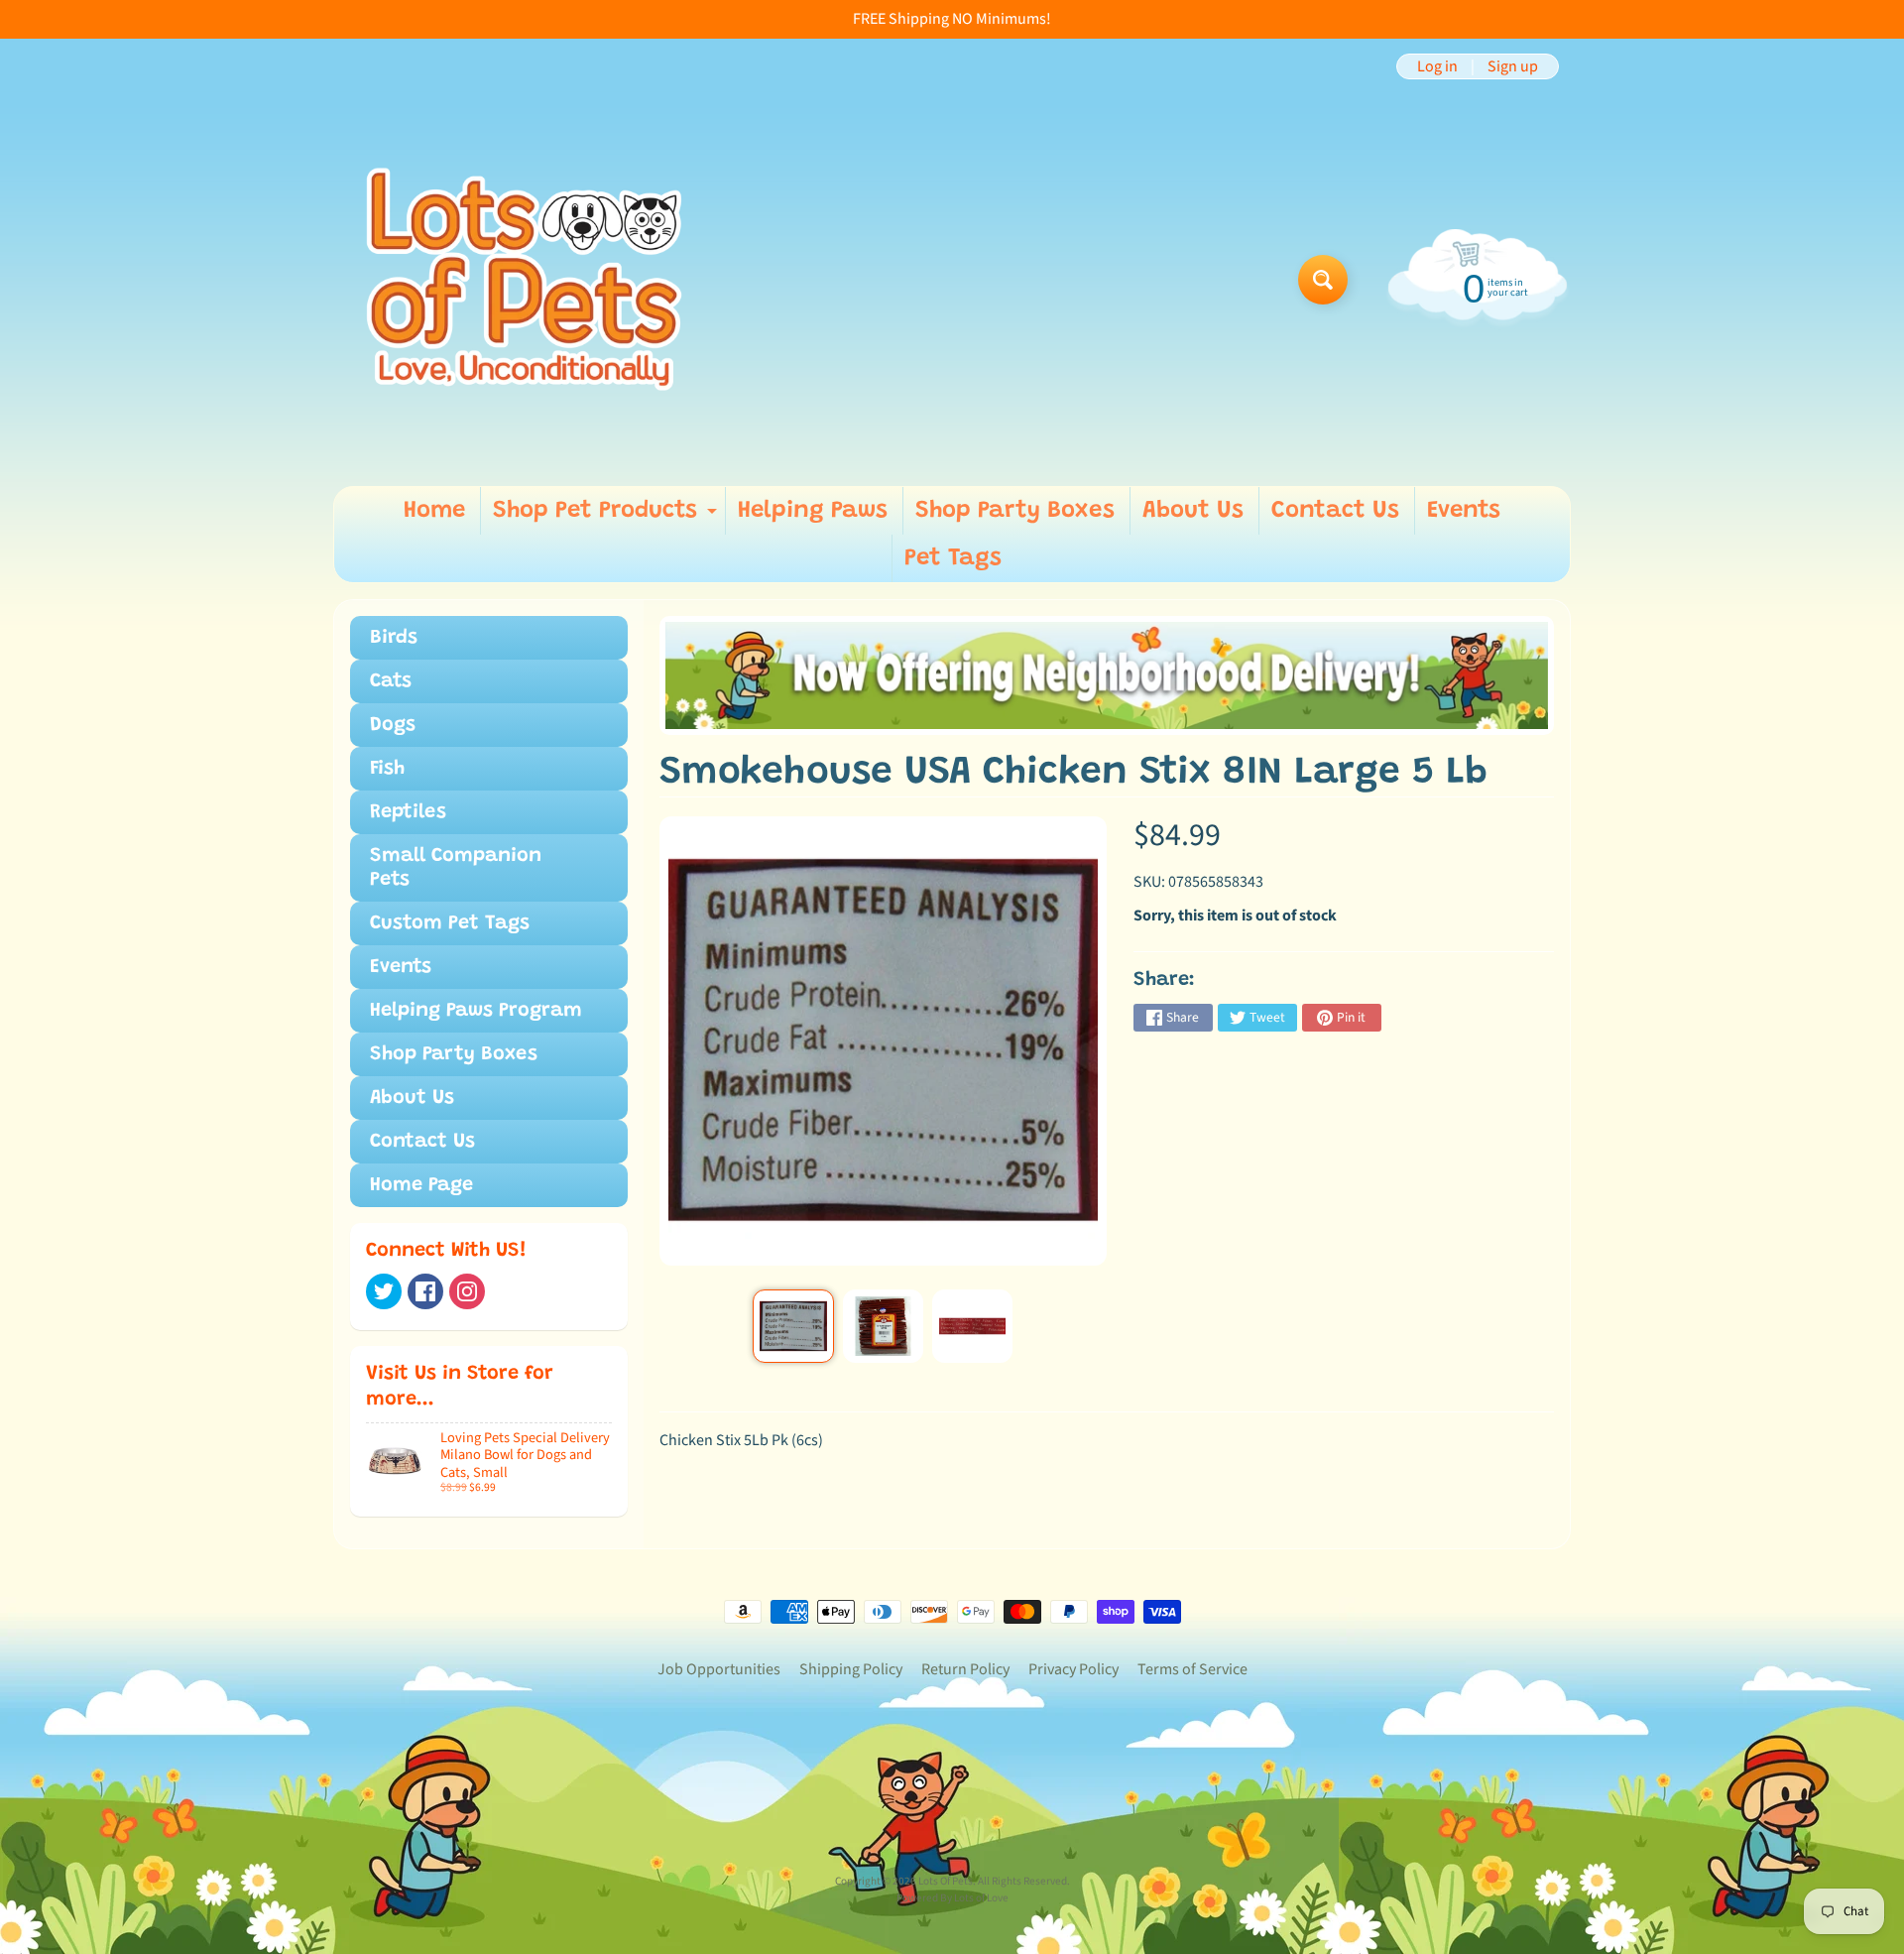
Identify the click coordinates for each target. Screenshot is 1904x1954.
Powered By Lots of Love (952, 1898)
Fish (387, 769)
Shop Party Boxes (1015, 511)
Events (1464, 511)
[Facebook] (425, 1291)
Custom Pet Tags (450, 923)
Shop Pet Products (607, 517)
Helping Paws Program (476, 1011)
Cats (391, 681)
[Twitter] (384, 1291)
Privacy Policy (1073, 1669)
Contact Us (1335, 511)
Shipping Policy (851, 1669)
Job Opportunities (719, 1669)
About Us (1193, 511)
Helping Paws (813, 511)
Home (434, 511)
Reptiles (408, 812)
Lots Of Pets (946, 1881)
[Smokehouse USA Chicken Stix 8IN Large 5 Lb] (793, 1326)
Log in (1437, 66)
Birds (394, 638)
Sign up (1513, 66)
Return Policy (965, 1669)
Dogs (393, 725)
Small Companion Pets (456, 868)
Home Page (421, 1185)
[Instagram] (467, 1291)
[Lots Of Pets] (524, 279)
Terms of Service (1192, 1669)
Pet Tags (953, 558)
